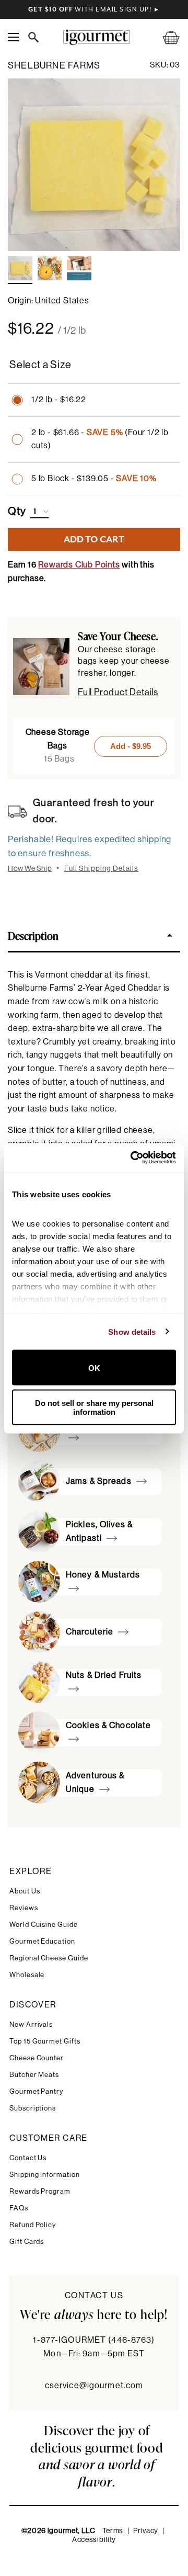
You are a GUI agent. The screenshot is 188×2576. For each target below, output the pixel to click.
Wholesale (27, 1975)
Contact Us (28, 2158)
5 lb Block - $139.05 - (94, 479)
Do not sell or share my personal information (94, 1407)
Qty (17, 512)
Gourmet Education (42, 1941)
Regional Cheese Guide (49, 1958)
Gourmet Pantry (36, 2091)
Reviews (24, 1908)
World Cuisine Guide (44, 1925)
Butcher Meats (34, 2075)
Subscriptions (33, 2108)
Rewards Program (40, 2191)
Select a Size (40, 365)
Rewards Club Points (79, 565)
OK (94, 1368)
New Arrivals (31, 2024)
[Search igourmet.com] (36, 37)
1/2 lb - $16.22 (59, 400)
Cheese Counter (37, 2058)
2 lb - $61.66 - (100, 439)
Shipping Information (45, 2175)
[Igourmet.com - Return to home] (96, 37)
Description (33, 935)
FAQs (19, 2208)
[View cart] (164, 37)
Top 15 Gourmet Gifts (45, 2041)
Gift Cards (27, 2242)
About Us (25, 1891)
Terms (113, 2531)
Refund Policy (33, 2225)
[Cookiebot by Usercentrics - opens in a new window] (133, 1158)
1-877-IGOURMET (94, 2340)
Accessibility (94, 2540)
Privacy (146, 2531)
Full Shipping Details (102, 869)
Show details (132, 1331)
